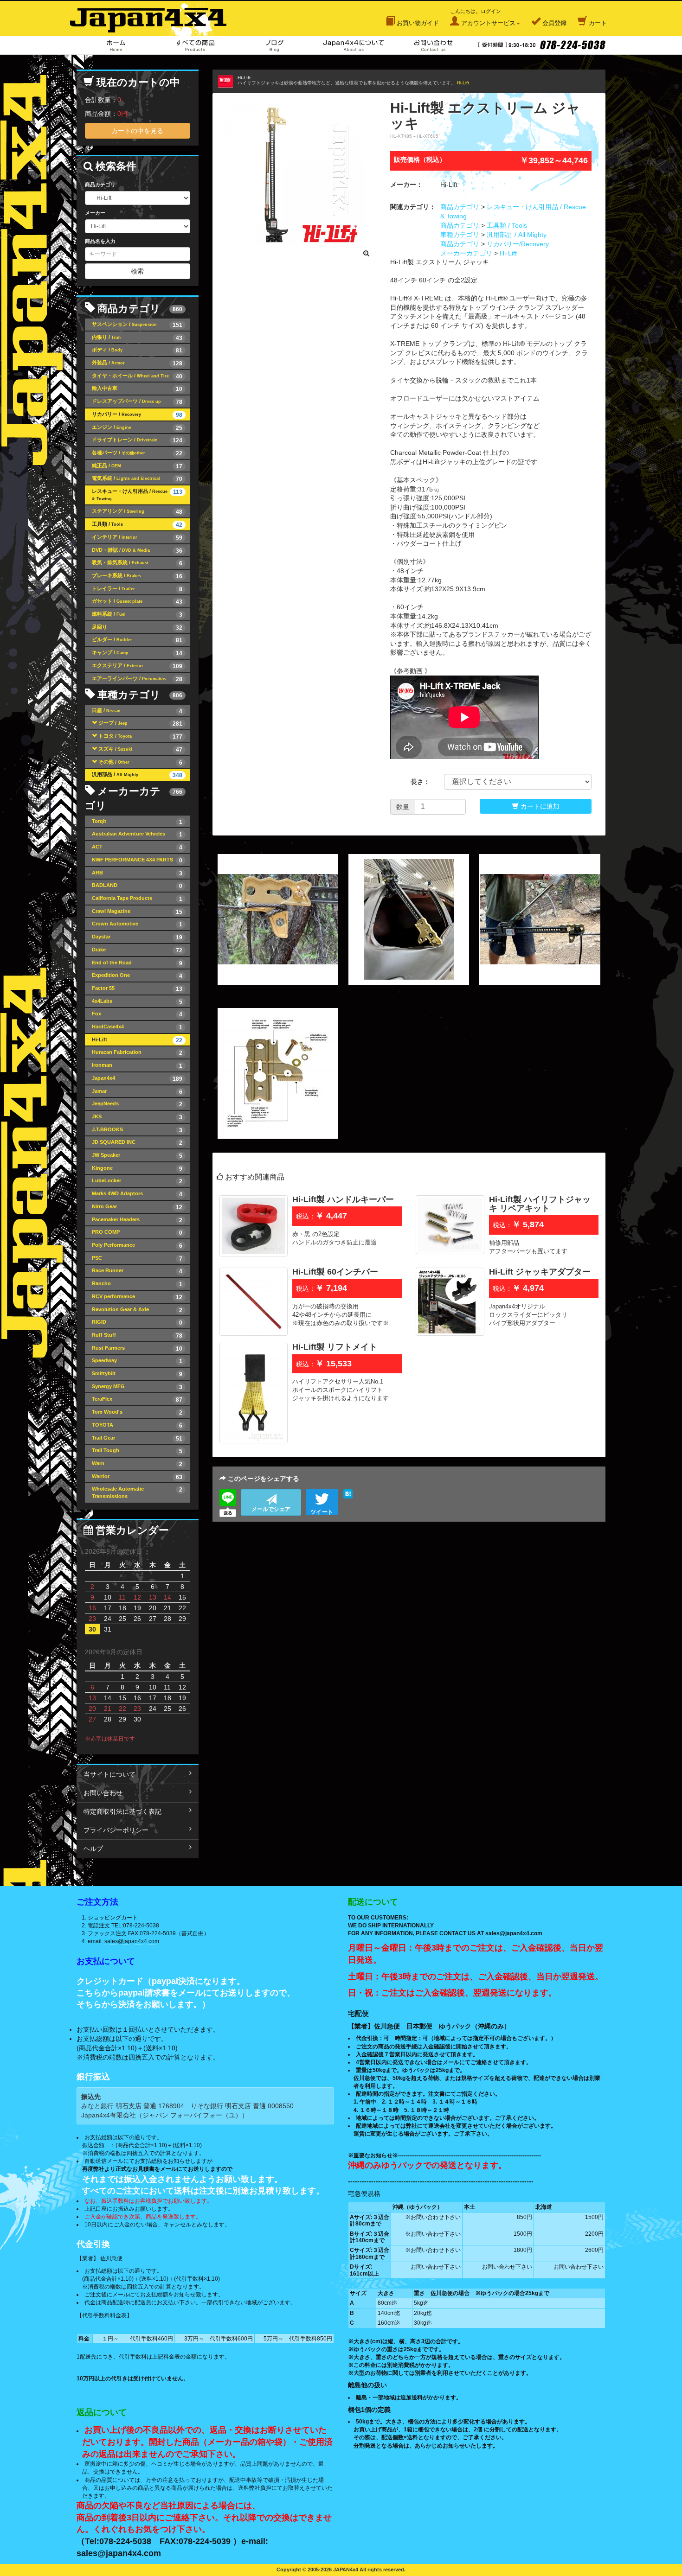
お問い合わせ (433, 45)
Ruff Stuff (137, 1336)
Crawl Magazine (137, 912)
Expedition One (137, 976)
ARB (137, 873)
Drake (137, 950)
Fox (137, 1014)
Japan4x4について (354, 45)
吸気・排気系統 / (137, 563)
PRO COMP (137, 1233)
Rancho (137, 1284)
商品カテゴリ (460, 207)
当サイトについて (109, 1774)
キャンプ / (137, 653)
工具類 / (137, 525)
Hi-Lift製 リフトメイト (335, 1347)
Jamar (137, 1092)
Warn (137, 1464)
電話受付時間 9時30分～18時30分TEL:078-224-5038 (541, 45)
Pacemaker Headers (137, 1220)
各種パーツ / (137, 453)
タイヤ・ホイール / (137, 376)
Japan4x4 (137, 1079)
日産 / (137, 711)
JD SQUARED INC (137, 1143)
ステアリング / (137, 512)
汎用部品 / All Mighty (517, 235)
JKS (137, 1117)
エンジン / (137, 428)
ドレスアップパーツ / (137, 402)
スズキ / (140, 749)
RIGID (137, 1323)
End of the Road (137, 963)
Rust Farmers (137, 1349)
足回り (137, 628)
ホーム (116, 45)
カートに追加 (539, 806)
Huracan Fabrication (137, 1053)
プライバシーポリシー (116, 1830)
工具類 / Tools (507, 225)
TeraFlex (137, 1400)
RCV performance (137, 1297)
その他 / (140, 762)
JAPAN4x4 (153, 18)
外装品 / (137, 363)
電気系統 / (137, 479)
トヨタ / (140, 736)
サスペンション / (137, 325)
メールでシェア (271, 1509)
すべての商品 (195, 45)
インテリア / (137, 538)
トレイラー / (137, 589)
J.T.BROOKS (137, 1130)
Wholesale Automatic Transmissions (137, 1492)
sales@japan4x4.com (132, 1941)
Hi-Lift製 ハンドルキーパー (343, 1199)
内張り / (137, 338)
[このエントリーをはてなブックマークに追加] (348, 1494)
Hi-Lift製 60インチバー (335, 1272)
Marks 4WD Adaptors (137, 1194)
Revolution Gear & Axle (137, 1310)
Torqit (137, 822)
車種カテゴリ (460, 235)
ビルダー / (137, 640)
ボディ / (137, 350)
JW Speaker (137, 1156)
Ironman (137, 1066)
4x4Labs (137, 1002)
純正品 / (137, 466)
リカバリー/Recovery (518, 244)
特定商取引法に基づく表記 (122, 1811)
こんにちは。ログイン (483, 17)
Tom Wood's (137, 1412)
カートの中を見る (137, 131)
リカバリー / (137, 415)
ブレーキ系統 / (137, 576)
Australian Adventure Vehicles (137, 834)
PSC (137, 1259)
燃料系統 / (137, 615)
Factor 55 (137, 989)
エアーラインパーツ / (137, 679)
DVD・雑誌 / (137, 551)
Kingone (137, 1169)
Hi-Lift (463, 83)
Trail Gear (137, 1438)
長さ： (420, 782)
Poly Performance (137, 1246)
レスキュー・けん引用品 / (137, 495)
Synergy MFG (137, 1387)
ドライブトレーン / (137, 440)
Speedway (137, 1361)
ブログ (274, 45)
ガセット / (137, 602)
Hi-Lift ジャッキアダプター (540, 1272)
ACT (137, 847)
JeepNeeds (137, 1104)
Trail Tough (137, 1451)
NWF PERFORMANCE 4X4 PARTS (137, 860)
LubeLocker (137, 1181)
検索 (137, 271)
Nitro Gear (137, 1207)
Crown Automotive (137, 924)
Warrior (137, 1477)
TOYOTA (137, 1425)
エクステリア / (137, 666)
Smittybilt (137, 1374)
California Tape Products (137, 899)
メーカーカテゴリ (466, 253)
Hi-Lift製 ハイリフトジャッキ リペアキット (540, 1204)
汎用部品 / (137, 775)
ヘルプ (93, 1849)
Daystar (137, 937)
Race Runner (137, 1271)
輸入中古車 (137, 389)
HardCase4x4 (137, 1027)
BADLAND (137, 886)
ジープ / (140, 724)
